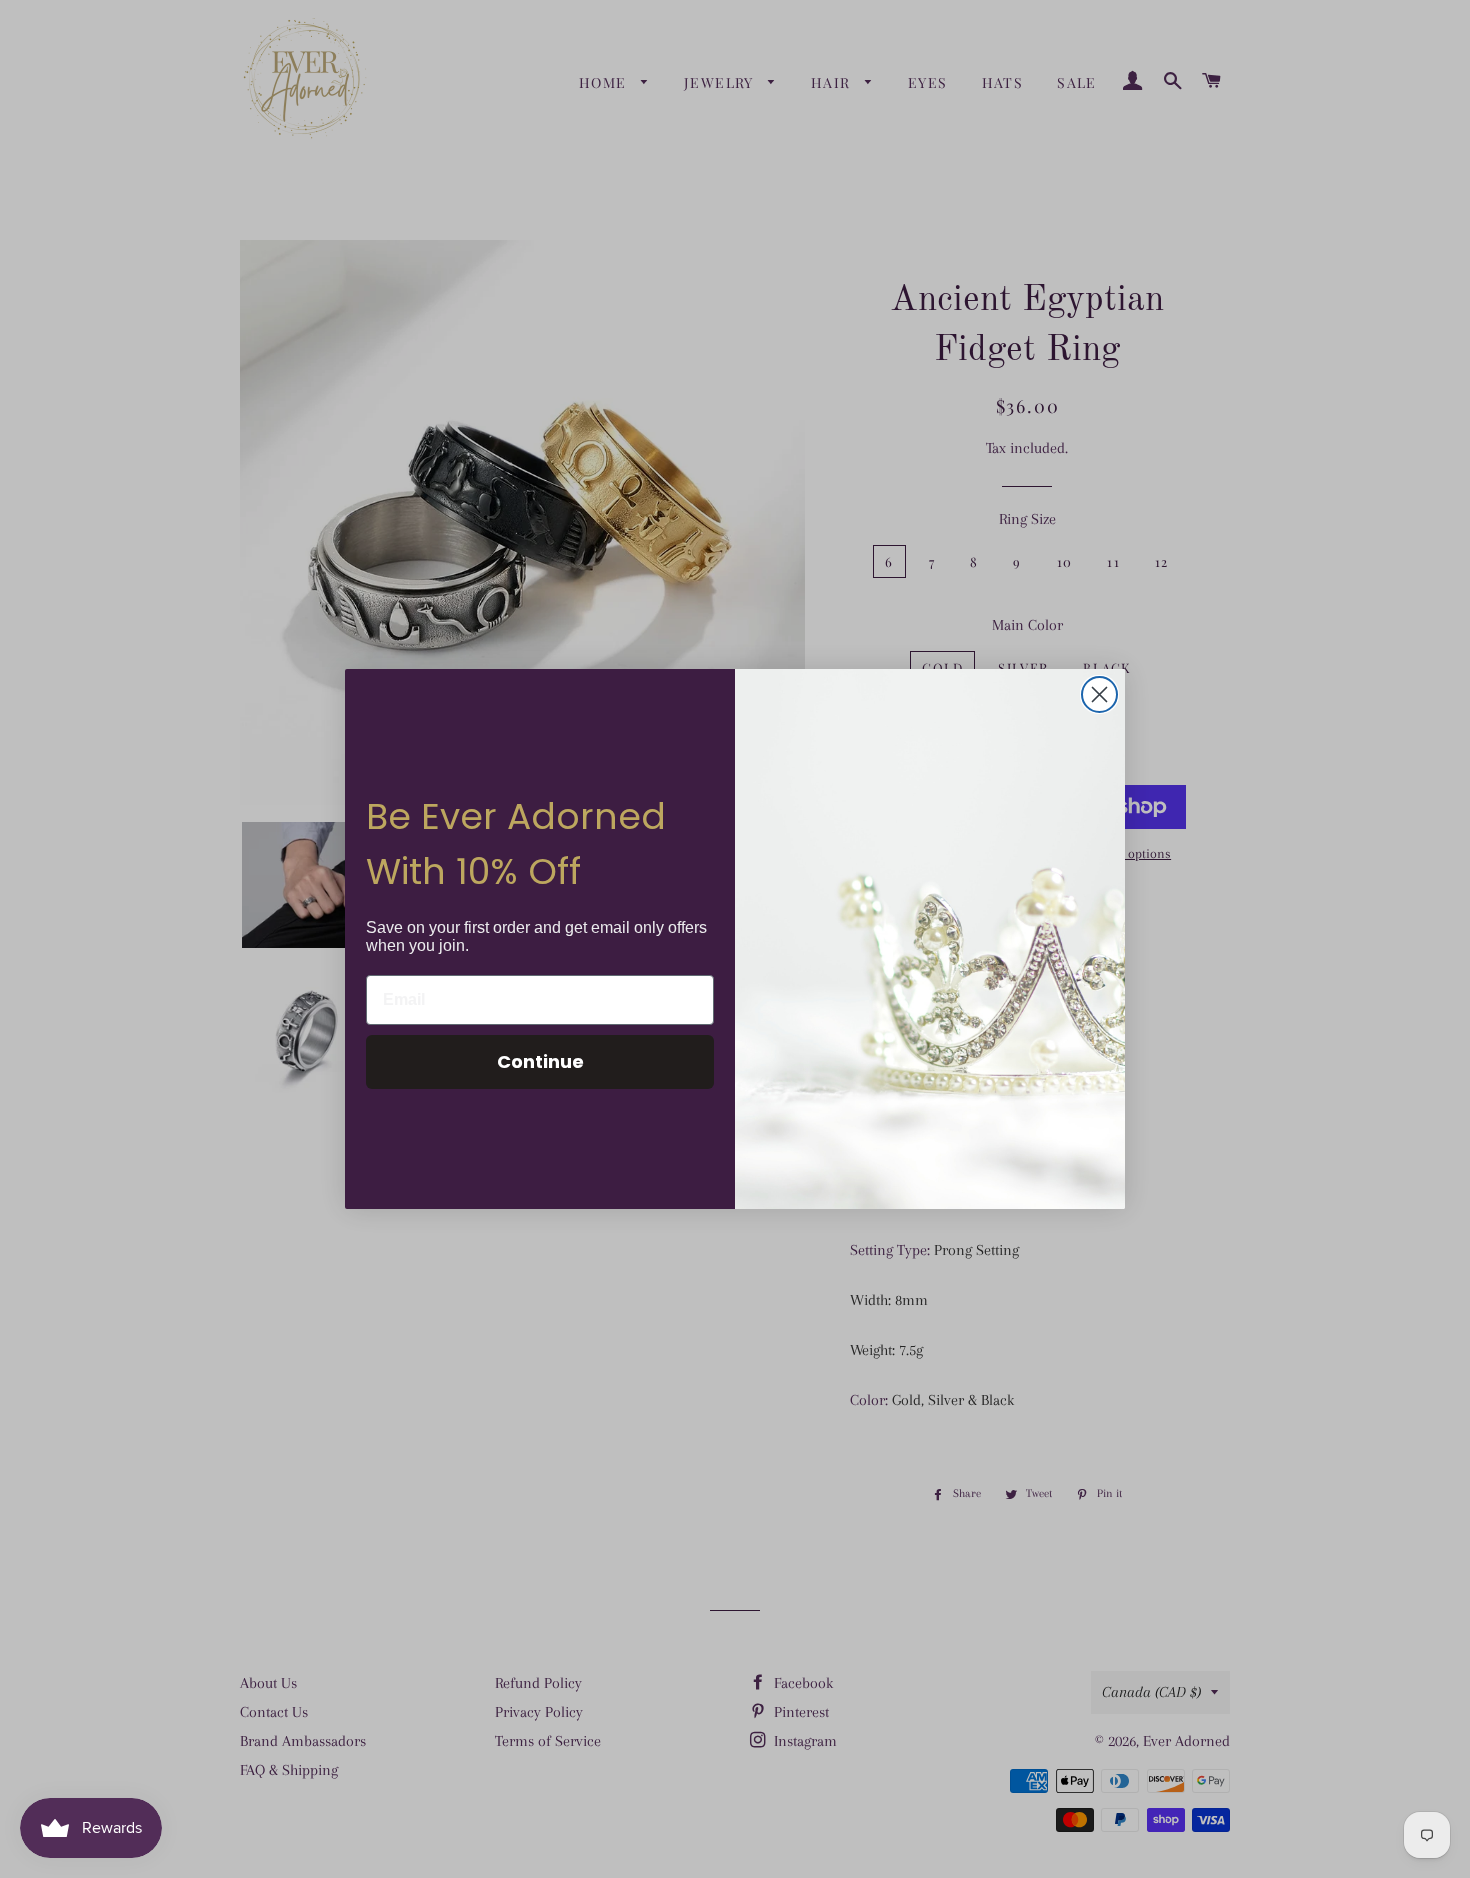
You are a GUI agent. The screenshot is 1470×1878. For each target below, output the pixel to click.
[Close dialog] (1099, 694)
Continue (540, 1061)
